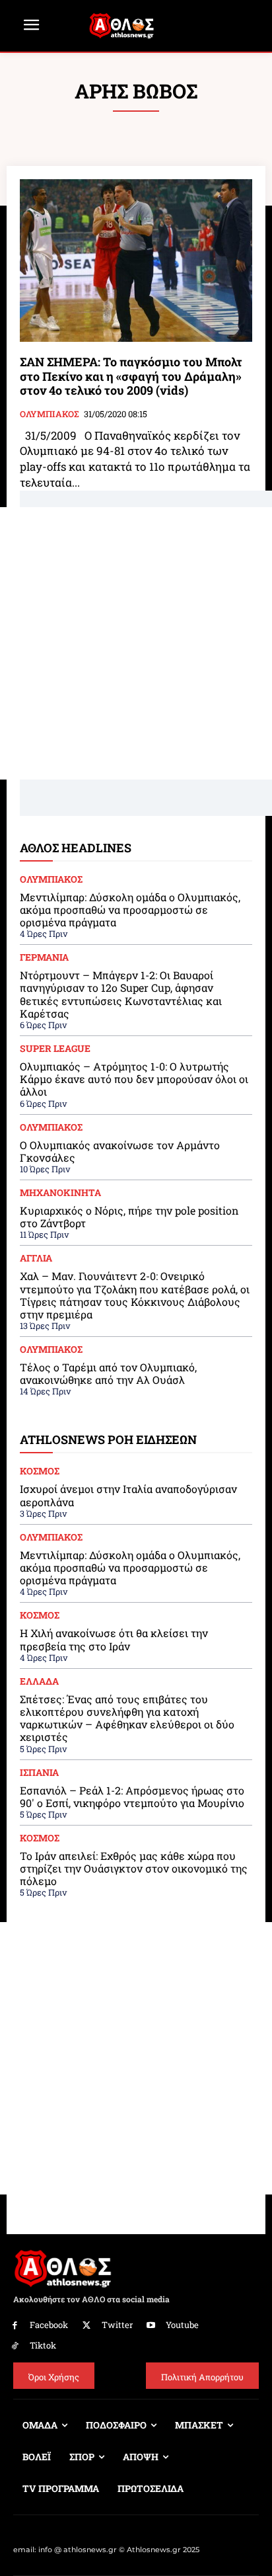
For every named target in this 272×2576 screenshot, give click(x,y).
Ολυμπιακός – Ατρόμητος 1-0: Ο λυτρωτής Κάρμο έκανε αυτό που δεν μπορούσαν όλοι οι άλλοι (134, 1079)
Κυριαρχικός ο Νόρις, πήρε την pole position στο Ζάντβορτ (129, 1217)
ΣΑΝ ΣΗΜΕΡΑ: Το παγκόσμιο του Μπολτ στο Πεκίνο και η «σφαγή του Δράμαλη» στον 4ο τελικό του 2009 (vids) (131, 376)
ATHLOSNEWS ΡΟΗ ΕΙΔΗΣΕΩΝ (108, 1439)
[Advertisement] (136, 643)
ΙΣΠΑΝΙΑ (39, 1773)
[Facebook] (15, 2326)
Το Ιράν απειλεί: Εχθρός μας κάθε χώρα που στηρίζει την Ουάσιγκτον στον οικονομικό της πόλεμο (134, 1868)
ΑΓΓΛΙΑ (36, 1258)
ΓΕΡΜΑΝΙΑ (44, 957)
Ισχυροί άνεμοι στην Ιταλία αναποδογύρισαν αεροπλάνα (128, 1495)
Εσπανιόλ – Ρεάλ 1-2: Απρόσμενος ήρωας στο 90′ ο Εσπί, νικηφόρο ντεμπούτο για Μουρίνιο (132, 1796)
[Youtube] (152, 2326)
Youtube (182, 2325)
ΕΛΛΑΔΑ (39, 1681)
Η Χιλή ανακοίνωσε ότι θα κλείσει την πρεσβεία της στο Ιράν (114, 1639)
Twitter (117, 2325)
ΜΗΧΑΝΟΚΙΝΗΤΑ (60, 1193)
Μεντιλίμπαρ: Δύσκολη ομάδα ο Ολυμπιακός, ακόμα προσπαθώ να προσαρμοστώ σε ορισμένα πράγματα (130, 909)
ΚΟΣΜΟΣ (40, 1471)
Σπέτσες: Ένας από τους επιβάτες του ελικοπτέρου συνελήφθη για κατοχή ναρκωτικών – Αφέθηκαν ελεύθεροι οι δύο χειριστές (127, 1718)
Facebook (49, 2325)
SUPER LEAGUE (55, 1049)
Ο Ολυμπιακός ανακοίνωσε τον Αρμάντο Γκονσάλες (120, 1151)
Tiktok (43, 2345)
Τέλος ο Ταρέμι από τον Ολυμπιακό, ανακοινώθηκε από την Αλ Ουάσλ (108, 1373)
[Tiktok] (15, 2346)
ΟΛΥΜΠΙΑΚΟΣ (49, 415)
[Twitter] (87, 2326)
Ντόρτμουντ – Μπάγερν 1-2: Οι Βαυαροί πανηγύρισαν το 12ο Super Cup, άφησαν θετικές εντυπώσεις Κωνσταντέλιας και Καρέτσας (121, 994)
